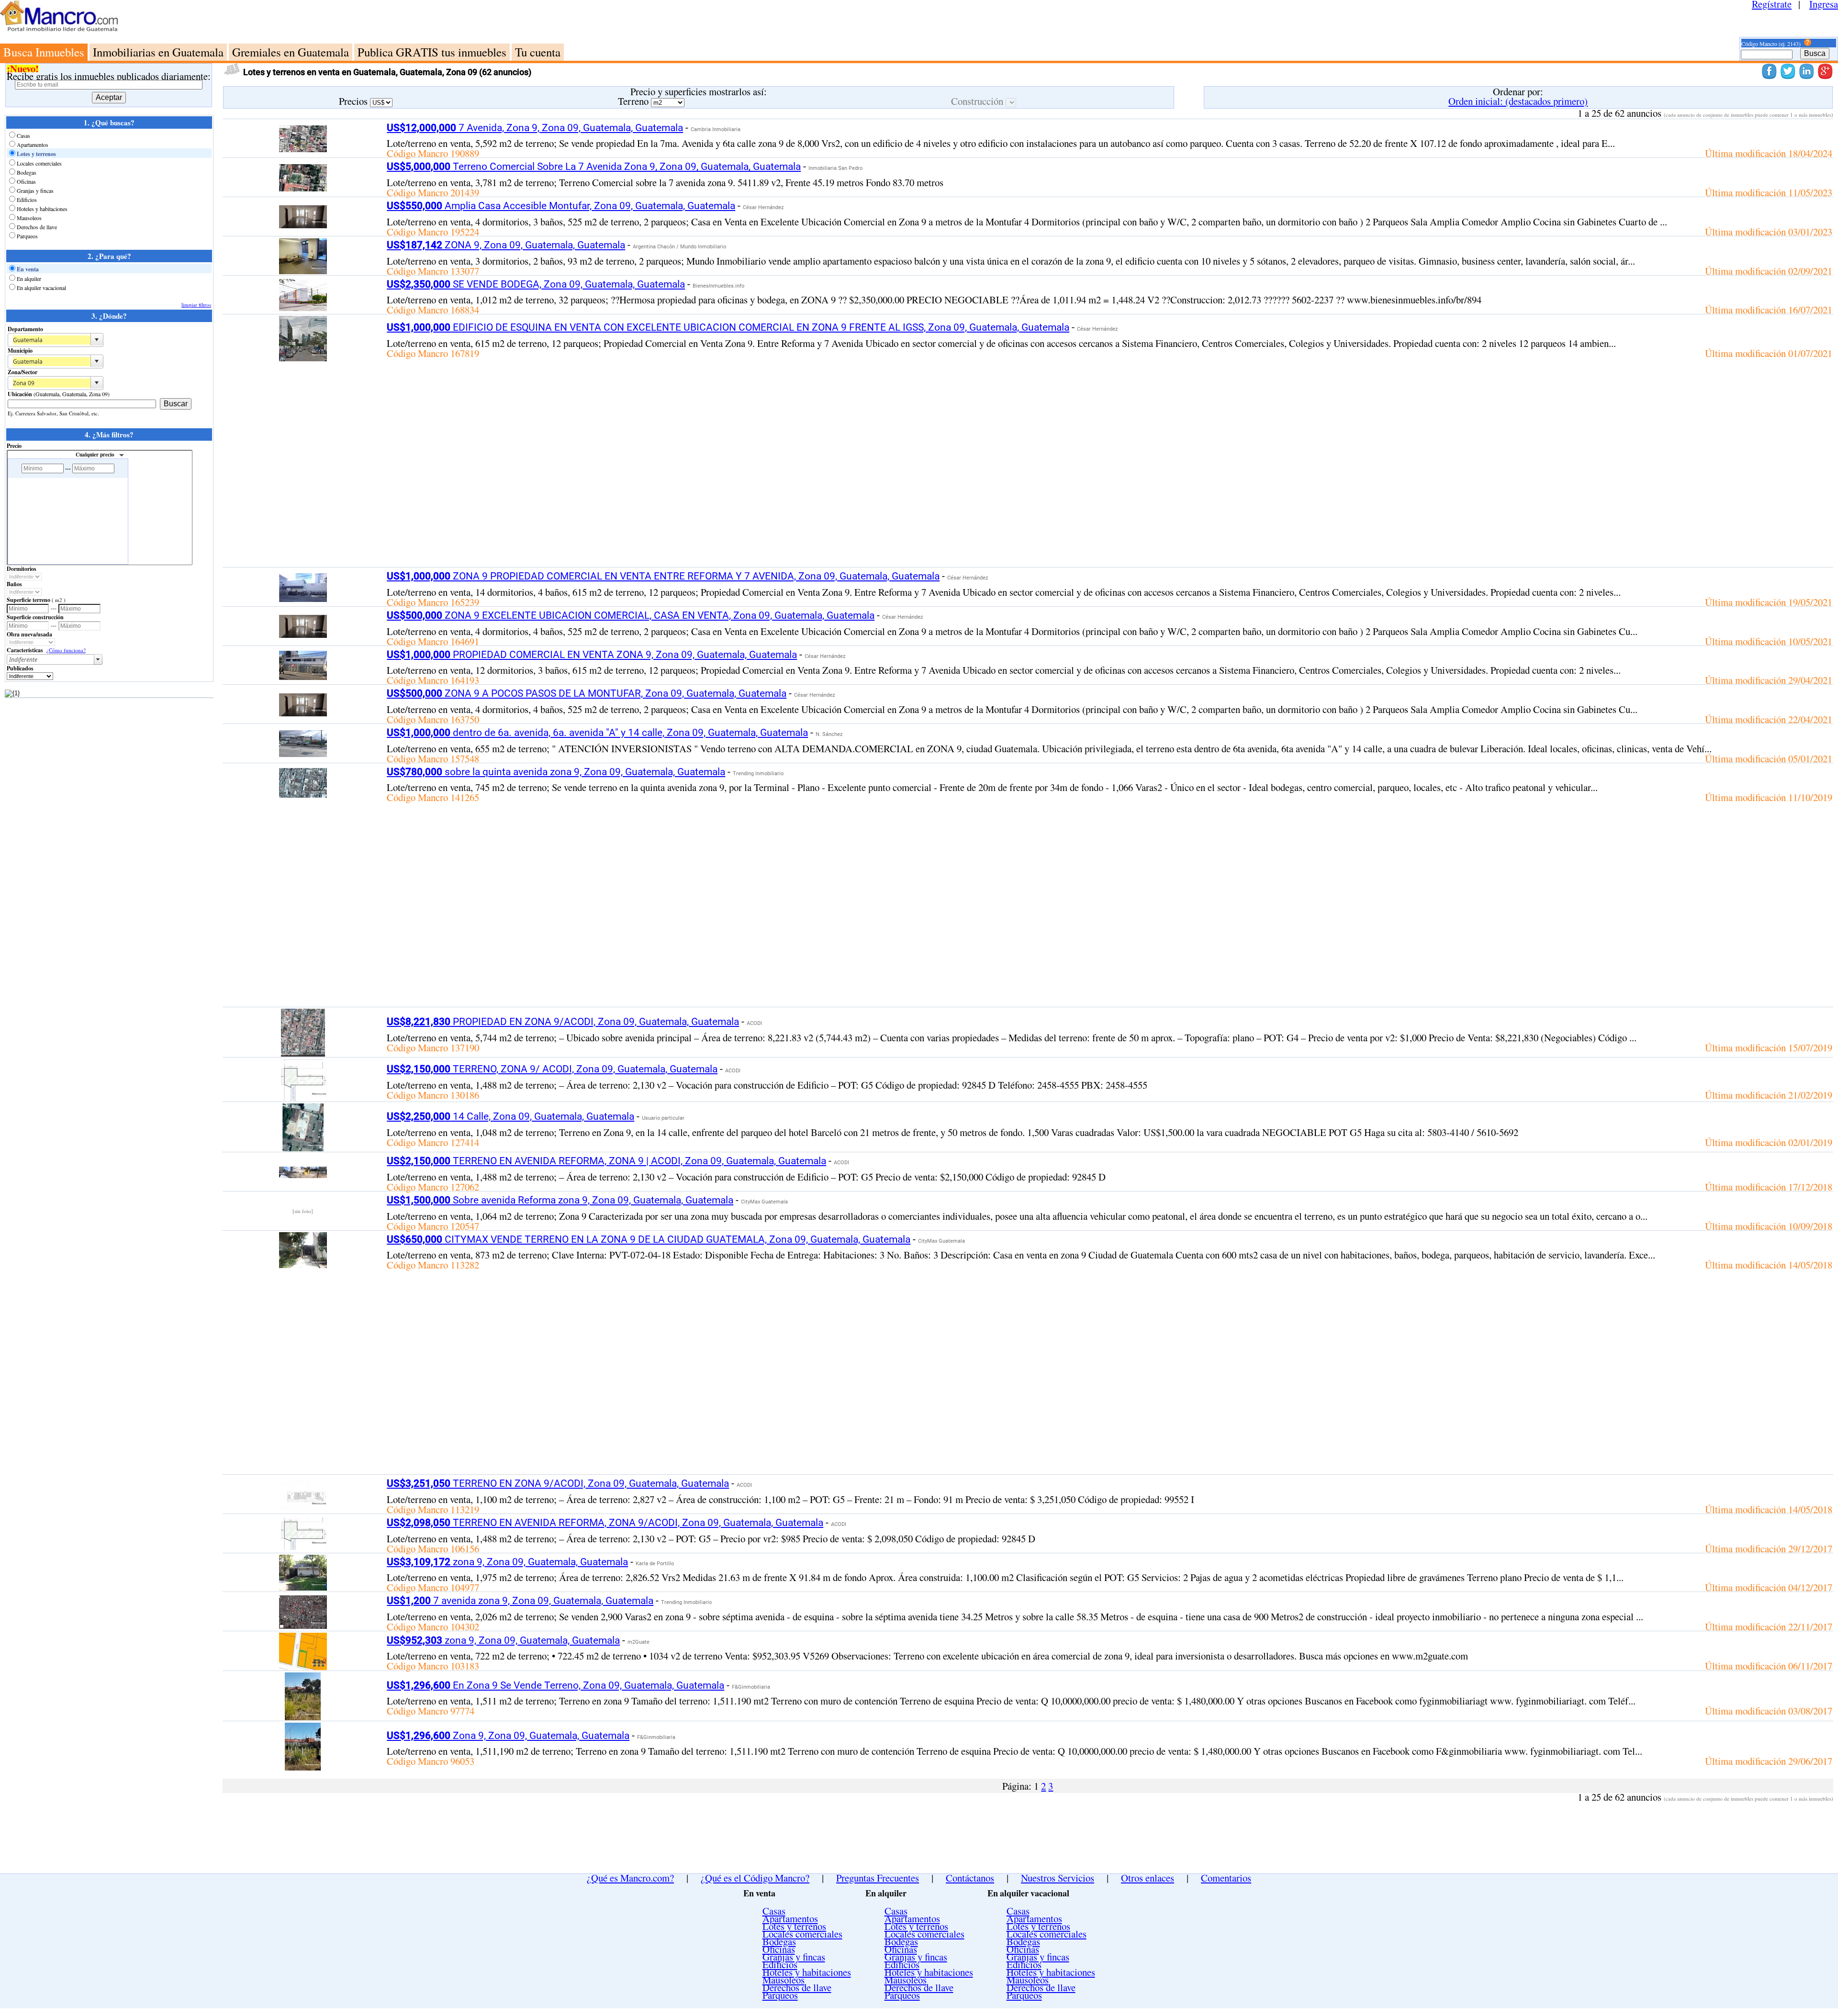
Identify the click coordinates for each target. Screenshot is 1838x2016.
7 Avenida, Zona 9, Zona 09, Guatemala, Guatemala (535, 128)
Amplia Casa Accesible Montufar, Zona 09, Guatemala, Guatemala (561, 206)
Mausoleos (29, 218)
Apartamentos (33, 145)
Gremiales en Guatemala (291, 52)
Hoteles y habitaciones (42, 209)
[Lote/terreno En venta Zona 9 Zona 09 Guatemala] (303, 1767)
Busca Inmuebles (44, 52)
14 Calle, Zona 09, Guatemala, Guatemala (510, 1116)
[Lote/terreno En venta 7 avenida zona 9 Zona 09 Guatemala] (303, 1625)
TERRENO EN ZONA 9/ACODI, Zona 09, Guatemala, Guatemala (558, 1483)
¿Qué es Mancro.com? (630, 1878)
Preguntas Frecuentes (878, 1878)
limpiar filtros (196, 305)
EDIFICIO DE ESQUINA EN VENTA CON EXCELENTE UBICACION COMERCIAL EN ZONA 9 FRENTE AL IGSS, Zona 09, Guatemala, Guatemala (728, 327)
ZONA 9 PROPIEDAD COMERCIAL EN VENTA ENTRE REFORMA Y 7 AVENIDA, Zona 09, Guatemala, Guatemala (663, 576)
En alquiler (29, 278)
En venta (28, 269)
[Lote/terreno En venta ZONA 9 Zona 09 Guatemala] (303, 270)
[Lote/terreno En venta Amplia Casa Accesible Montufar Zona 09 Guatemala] (303, 224)
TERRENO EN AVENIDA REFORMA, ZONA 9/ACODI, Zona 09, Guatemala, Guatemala (605, 1523)
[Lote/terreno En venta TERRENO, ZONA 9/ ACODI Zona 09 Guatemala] (303, 1097)
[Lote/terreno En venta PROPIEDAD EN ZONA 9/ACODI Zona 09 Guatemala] (303, 1053)
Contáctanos (970, 1878)
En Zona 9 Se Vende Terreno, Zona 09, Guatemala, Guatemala (555, 1685)
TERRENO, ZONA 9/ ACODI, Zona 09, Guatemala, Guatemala (552, 1069)
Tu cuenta (538, 52)
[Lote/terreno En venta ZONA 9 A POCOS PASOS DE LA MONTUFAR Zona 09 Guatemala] (303, 713)
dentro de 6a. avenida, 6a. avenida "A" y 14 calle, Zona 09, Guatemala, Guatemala (597, 733)
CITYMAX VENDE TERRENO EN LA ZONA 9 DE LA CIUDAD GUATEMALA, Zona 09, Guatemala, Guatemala (649, 1239)
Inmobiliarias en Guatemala (158, 52)
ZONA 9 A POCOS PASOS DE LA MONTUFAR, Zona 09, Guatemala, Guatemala (587, 693)
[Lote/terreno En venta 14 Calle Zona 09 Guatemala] (303, 1147)
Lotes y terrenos (36, 154)
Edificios (27, 200)
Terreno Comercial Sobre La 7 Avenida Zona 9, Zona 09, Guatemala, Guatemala (594, 167)
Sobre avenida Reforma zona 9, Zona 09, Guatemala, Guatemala (560, 1200)
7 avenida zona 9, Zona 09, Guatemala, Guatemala (520, 1601)
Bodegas (27, 172)
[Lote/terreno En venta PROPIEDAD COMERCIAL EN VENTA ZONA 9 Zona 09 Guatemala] (303, 676)
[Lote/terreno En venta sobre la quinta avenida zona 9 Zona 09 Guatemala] (303, 794)
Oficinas (26, 181)
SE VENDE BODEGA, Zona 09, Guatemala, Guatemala (536, 284)
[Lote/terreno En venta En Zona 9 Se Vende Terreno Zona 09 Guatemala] (303, 1716)
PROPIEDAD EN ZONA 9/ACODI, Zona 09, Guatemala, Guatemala (563, 1022)
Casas (23, 135)
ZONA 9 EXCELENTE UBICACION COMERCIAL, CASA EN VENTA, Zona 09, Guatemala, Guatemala (631, 615)
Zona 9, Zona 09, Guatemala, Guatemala (508, 1736)
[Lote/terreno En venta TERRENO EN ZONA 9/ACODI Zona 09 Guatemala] (303, 1507)
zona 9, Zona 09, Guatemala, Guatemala (507, 1562)
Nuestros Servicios (1058, 1878)
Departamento (25, 329)
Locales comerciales (39, 163)
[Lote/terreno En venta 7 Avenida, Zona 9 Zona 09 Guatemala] (303, 148)
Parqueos (27, 236)
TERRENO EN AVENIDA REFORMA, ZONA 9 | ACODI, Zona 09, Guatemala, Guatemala (606, 1161)
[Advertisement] (954, 22)
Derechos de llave (37, 227)
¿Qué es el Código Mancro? (755, 1878)
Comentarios (1226, 1878)
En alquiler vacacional (41, 288)
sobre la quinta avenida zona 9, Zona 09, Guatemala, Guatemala (556, 772)
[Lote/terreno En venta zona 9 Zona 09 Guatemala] (303, 1587)
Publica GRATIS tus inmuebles (432, 52)
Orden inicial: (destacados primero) (1518, 101)
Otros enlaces (1148, 1878)
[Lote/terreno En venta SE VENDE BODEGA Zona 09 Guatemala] (303, 309)
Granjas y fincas (35, 190)
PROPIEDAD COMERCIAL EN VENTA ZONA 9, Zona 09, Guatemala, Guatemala (592, 655)
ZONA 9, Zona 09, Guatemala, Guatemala (506, 245)
